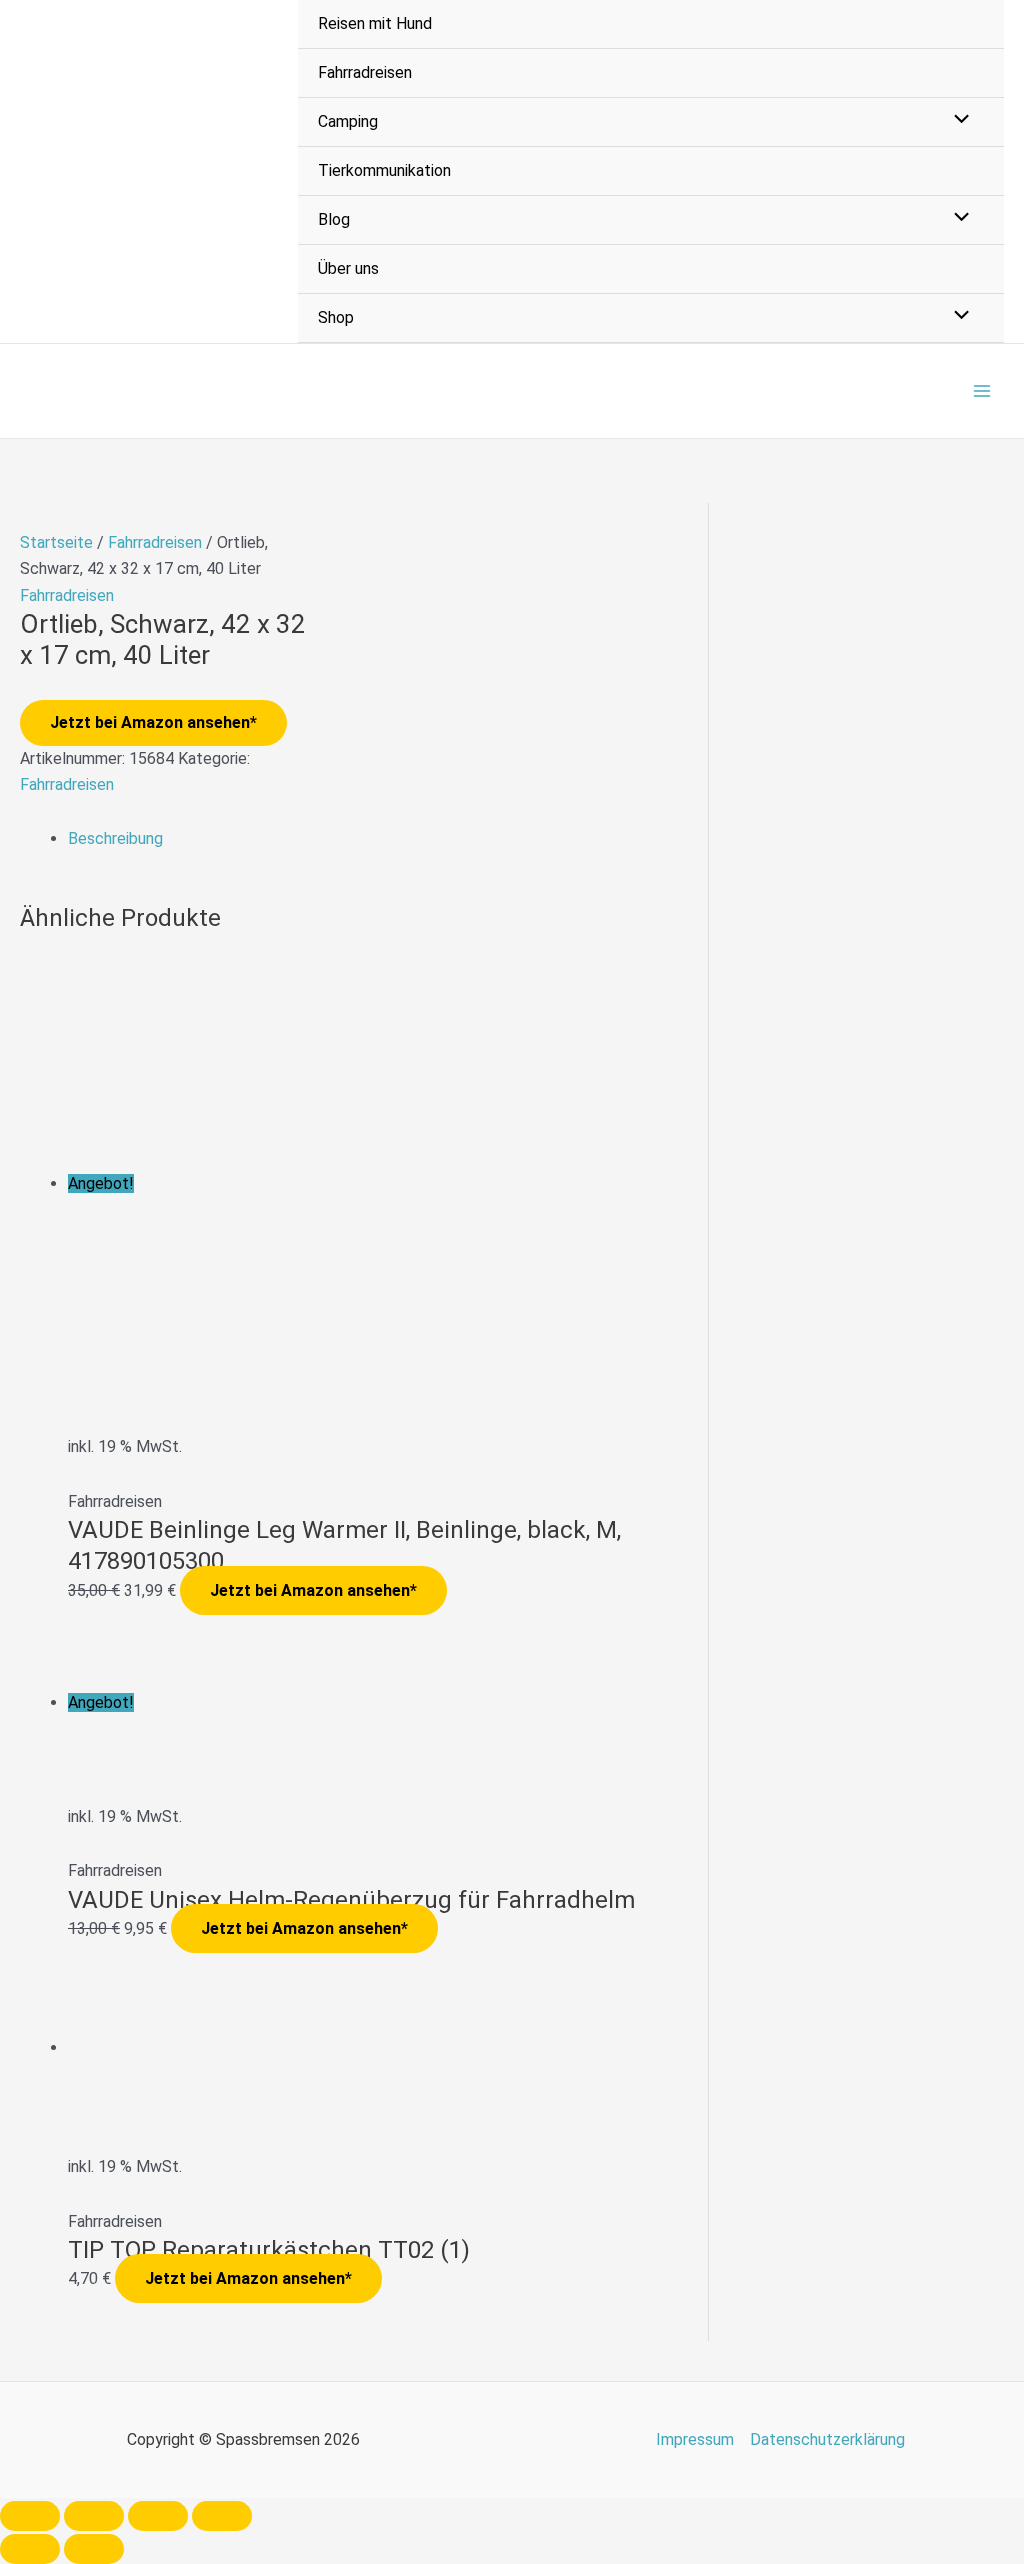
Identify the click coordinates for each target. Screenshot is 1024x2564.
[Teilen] (158, 2516)
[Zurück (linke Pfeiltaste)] (30, 2549)
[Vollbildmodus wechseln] (94, 2516)
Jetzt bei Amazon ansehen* (153, 722)
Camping (348, 121)
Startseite (56, 542)
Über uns (348, 268)
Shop (336, 317)
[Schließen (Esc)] (222, 2516)
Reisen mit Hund (375, 23)
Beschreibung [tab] (115, 838)
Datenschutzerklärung (827, 2439)
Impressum (695, 2439)
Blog (334, 219)
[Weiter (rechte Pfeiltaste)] (94, 2549)
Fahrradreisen (365, 72)
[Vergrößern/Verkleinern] (30, 2516)
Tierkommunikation (384, 170)
